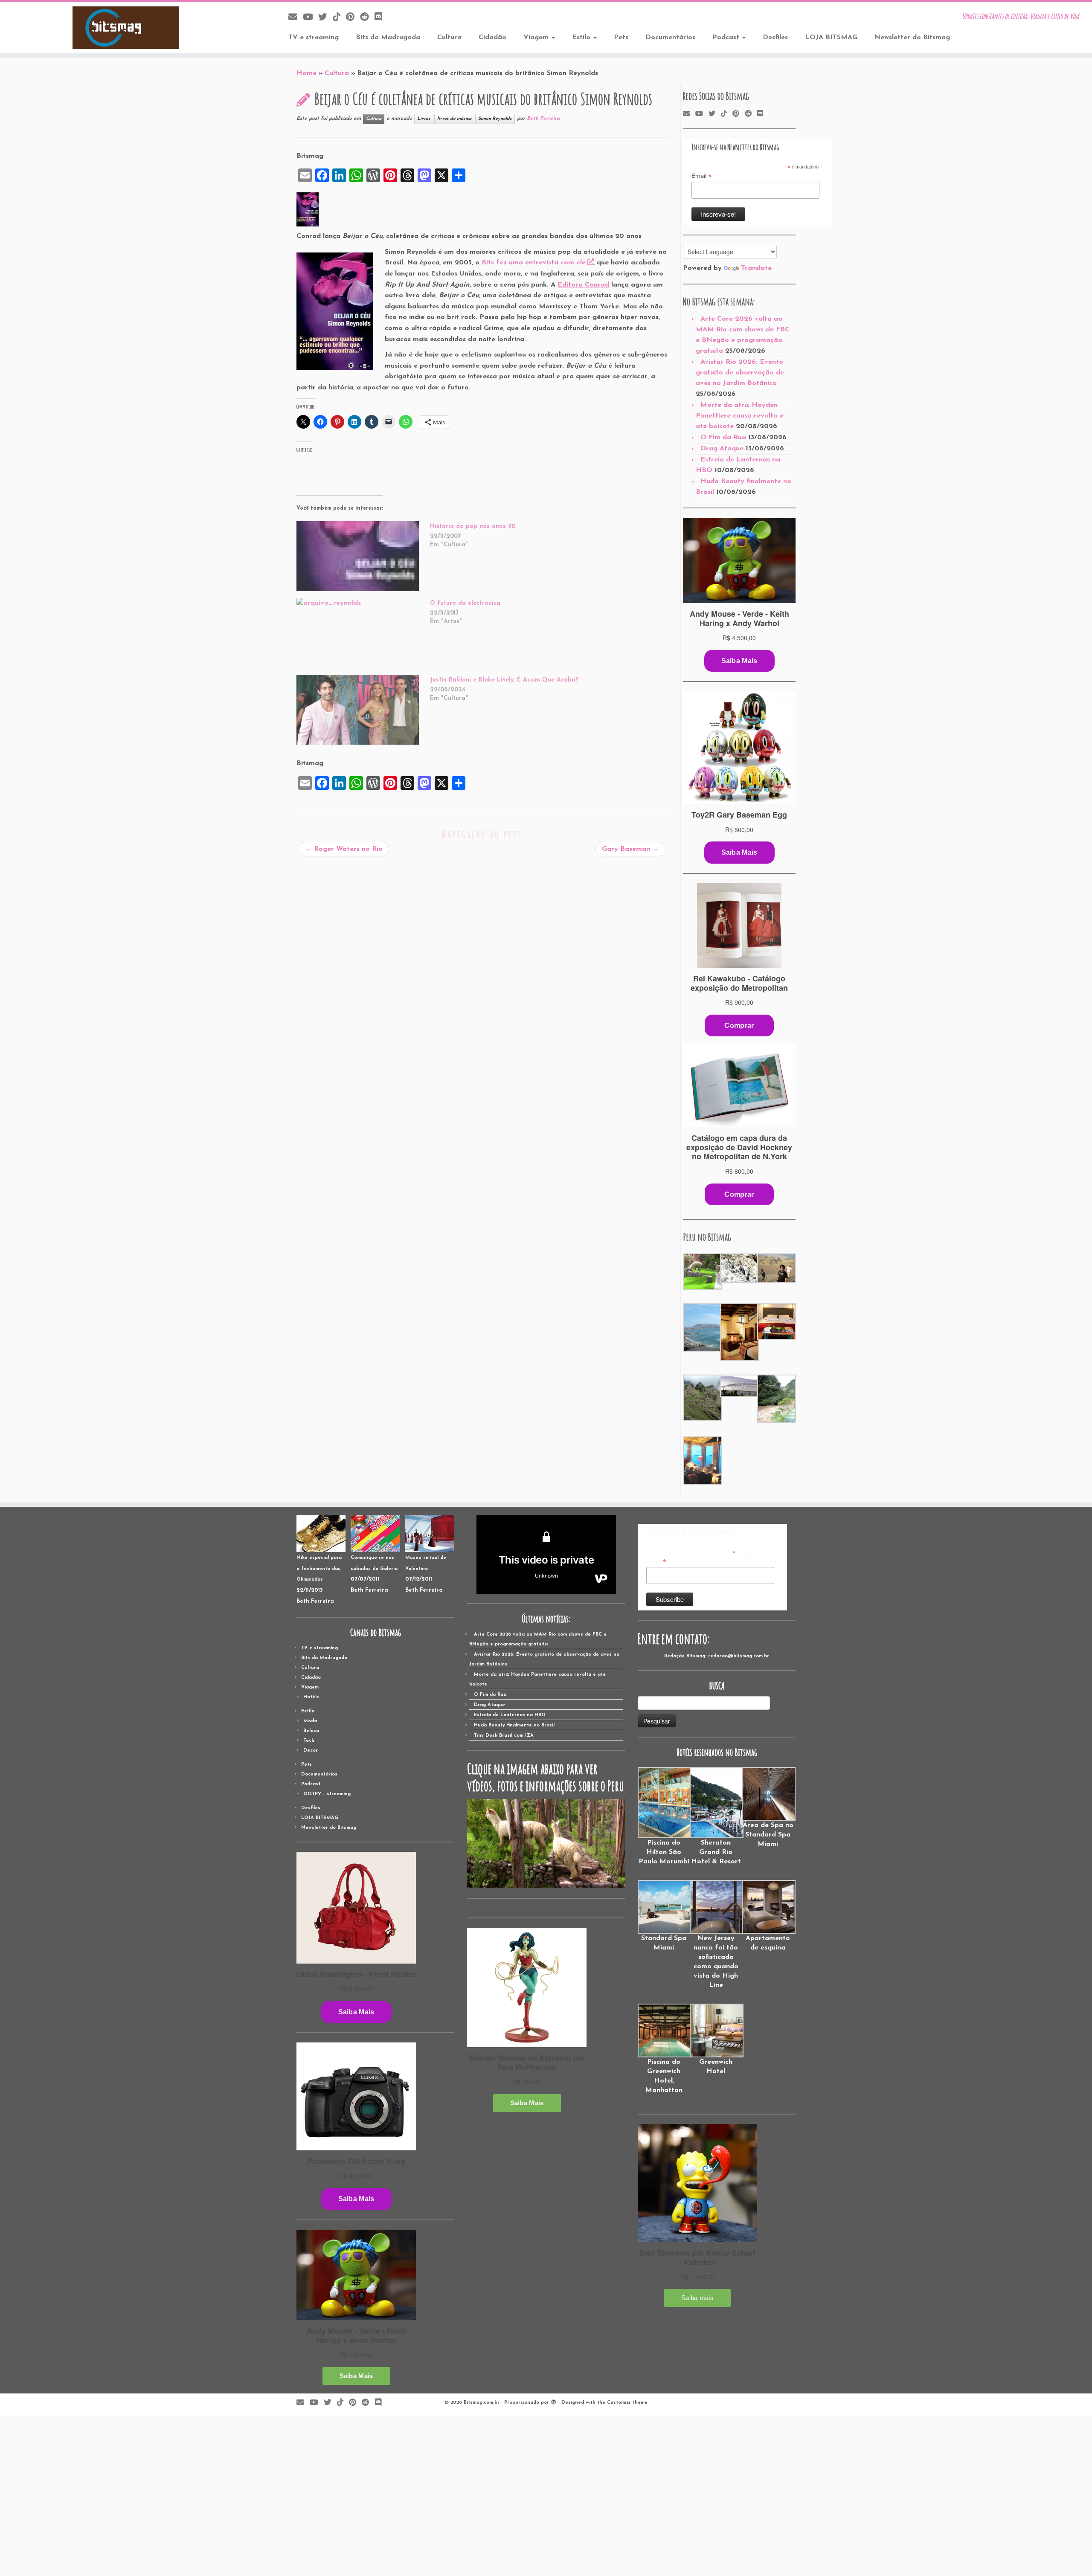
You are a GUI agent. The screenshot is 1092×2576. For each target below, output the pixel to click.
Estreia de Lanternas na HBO (510, 1715)
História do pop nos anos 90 (473, 527)
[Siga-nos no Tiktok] (339, 18)
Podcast (727, 38)
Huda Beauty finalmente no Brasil (514, 1725)
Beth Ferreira (543, 119)
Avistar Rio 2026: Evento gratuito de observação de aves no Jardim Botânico (740, 373)
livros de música (454, 119)
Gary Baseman (630, 849)
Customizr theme (627, 2403)
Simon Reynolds (495, 119)
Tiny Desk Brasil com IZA (504, 1736)
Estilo (582, 38)
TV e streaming (314, 38)
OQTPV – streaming (327, 1794)
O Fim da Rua (723, 438)
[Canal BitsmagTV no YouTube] (311, 18)
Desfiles (775, 38)
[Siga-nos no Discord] (381, 18)
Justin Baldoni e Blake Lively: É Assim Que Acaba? (504, 680)
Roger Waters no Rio (344, 849)
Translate (756, 268)
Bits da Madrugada (388, 38)
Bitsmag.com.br (482, 2403)
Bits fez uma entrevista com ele (534, 263)
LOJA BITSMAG (831, 38)
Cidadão (492, 38)
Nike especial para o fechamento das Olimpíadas (319, 1569)
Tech (309, 1741)
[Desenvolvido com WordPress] (554, 2401)
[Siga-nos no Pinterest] (353, 18)
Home (306, 73)
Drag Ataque (722, 449)
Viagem (537, 38)
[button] (701, 1272)
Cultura (449, 38)
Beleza (311, 1731)
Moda (310, 1721)
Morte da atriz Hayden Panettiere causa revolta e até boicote (740, 416)
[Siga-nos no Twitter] (325, 18)
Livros (424, 119)
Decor (311, 1751)
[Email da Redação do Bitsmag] (296, 18)
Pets (621, 38)
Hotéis (311, 1697)
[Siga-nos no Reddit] (367, 18)
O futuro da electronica (465, 603)
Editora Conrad (583, 285)
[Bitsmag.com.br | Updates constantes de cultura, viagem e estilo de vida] (126, 28)
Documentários (670, 38)
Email (701, 176)
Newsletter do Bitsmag (912, 38)
